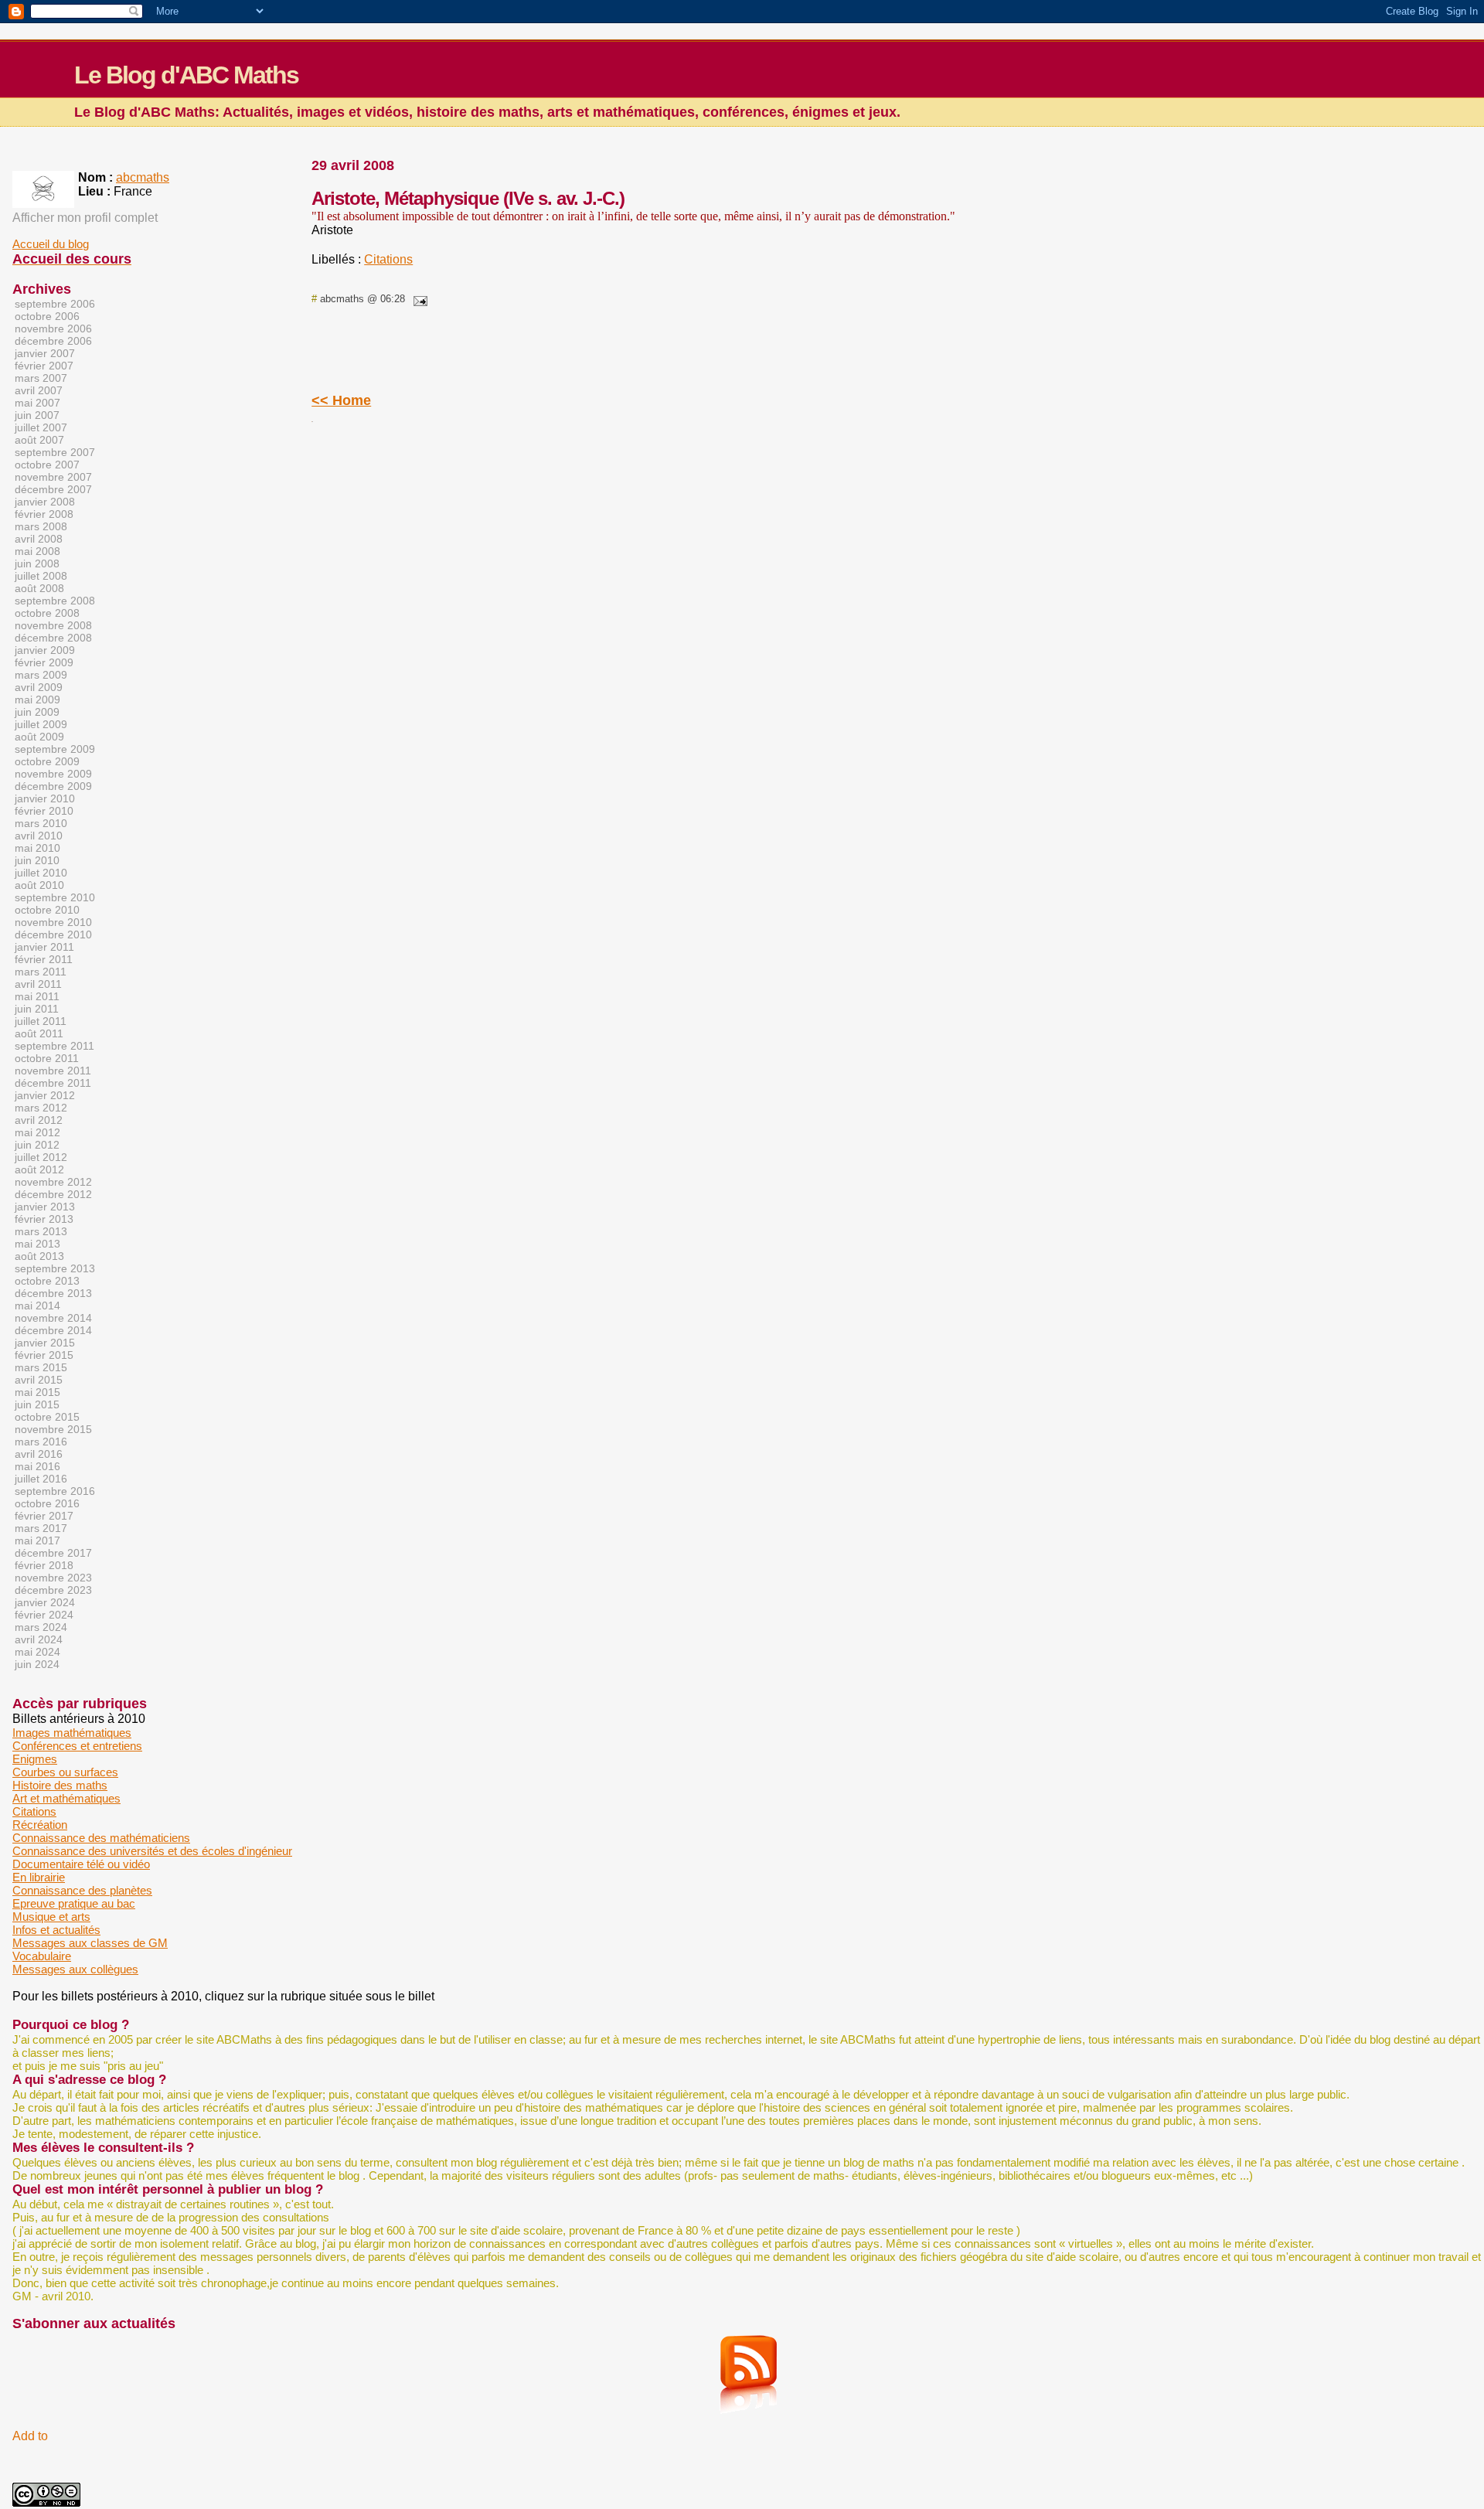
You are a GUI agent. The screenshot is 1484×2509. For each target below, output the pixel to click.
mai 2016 (37, 1466)
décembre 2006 (53, 341)
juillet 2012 (41, 1157)
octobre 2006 (47, 316)
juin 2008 (37, 563)
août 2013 (39, 1256)
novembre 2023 (53, 1578)
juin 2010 (37, 860)
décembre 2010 (53, 934)
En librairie (39, 1877)
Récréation (40, 1825)
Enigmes (35, 1759)
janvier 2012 (45, 1095)
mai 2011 (37, 996)
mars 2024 (41, 1627)
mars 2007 (41, 378)
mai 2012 (37, 1132)
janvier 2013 (45, 1207)
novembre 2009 (53, 774)
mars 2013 (41, 1231)
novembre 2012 (53, 1182)
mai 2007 (37, 403)
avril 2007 (39, 390)
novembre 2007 (53, 477)
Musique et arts (51, 1917)
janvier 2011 (44, 947)
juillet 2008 (41, 576)
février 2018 (44, 1565)
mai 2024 (37, 1652)
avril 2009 (39, 687)
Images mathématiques (72, 1733)
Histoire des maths (60, 1785)
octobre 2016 (47, 1503)
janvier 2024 (45, 1602)
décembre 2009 (53, 786)
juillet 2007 (41, 427)
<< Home (341, 400)
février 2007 (44, 366)
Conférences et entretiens (77, 1746)
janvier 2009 (45, 650)
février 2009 (44, 662)
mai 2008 (37, 551)
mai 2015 (37, 1392)
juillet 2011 (41, 1021)
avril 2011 (38, 984)
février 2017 (44, 1516)
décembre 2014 (53, 1330)
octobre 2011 (47, 1058)
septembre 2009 (55, 749)
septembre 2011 (54, 1046)
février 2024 (44, 1615)
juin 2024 (37, 1664)
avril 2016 (39, 1454)
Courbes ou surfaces (65, 1772)
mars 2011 (41, 972)
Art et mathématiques (66, 1798)
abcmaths (143, 177)
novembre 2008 (53, 625)
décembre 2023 (53, 1590)
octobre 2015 (47, 1417)
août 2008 (39, 588)
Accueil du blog (51, 244)
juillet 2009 (41, 724)
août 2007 (39, 440)
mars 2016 (41, 1442)
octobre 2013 (47, 1281)
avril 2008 (39, 539)
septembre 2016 (55, 1491)
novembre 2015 (53, 1429)
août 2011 (39, 1033)
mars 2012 (41, 1108)
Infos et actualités (56, 1930)
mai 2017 (37, 1540)
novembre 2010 (53, 922)
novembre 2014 (53, 1318)
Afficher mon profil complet (85, 218)
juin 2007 (37, 415)
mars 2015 (41, 1367)
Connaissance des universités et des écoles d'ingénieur (152, 1851)
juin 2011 (37, 1009)
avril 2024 (39, 1639)
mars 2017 (41, 1528)
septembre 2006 (55, 304)
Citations (388, 259)
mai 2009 (37, 700)
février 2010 (44, 811)
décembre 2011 (53, 1083)
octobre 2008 (47, 613)
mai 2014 (37, 1306)
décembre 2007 (53, 489)
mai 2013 (37, 1244)
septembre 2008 (55, 601)
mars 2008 (41, 526)
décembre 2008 (53, 638)
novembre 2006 (53, 329)
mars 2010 (41, 823)
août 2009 (39, 737)
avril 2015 (39, 1380)
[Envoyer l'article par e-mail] (417, 299)
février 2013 (44, 1219)
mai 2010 (37, 848)
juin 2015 (37, 1404)
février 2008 (44, 514)
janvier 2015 (45, 1343)
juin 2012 (37, 1145)
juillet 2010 (41, 873)
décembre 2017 (53, 1553)
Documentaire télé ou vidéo (81, 1864)
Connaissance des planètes (82, 1890)
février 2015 (44, 1355)
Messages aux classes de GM (90, 1943)
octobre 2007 (47, 465)
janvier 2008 (45, 502)
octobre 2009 (47, 761)
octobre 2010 (47, 910)
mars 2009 (41, 675)
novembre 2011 (53, 1071)
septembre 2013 (55, 1268)
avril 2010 (39, 836)
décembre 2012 (53, 1194)
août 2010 (39, 885)
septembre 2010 (55, 897)
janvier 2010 (45, 798)
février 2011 (44, 959)
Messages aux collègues (75, 1969)
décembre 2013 (53, 1293)
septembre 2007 (55, 452)
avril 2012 (39, 1120)
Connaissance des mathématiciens (101, 1838)
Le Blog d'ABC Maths (186, 75)
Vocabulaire (42, 1956)
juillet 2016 (41, 1479)
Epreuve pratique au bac (74, 1903)
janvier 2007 (45, 353)
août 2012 (39, 1169)
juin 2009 (37, 712)
